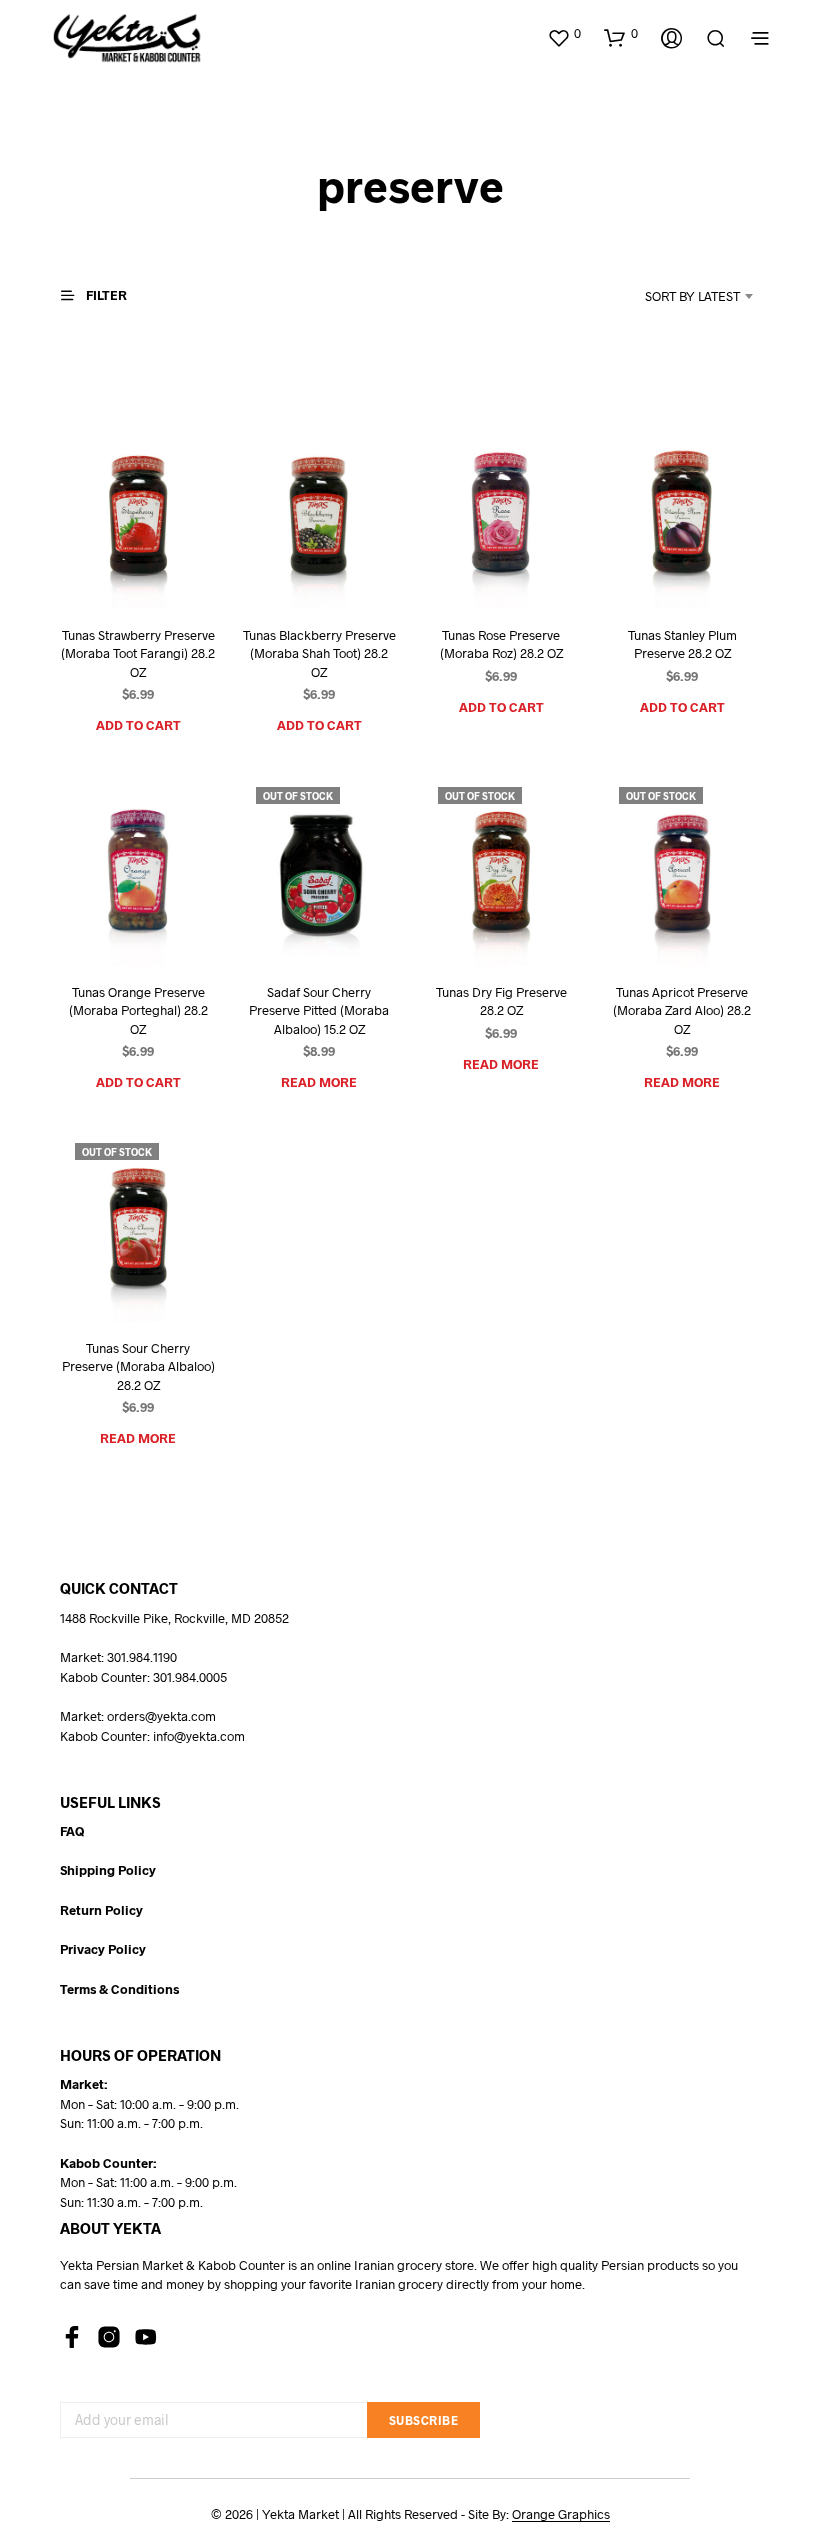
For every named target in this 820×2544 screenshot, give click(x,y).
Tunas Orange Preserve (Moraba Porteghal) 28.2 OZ (138, 1010)
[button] (564, 34)
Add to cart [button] (138, 725)
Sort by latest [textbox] (692, 296)
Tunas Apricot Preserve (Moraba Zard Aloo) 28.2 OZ (682, 1010)
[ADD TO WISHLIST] (114, 571)
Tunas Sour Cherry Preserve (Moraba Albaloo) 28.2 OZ (138, 1367)
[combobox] (666, 296)
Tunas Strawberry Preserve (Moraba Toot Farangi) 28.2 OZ (138, 653)
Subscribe (424, 2420)
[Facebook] (72, 2337)
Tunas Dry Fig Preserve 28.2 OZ (500, 1001)
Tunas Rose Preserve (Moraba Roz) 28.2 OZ (500, 644)
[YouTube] (146, 2337)
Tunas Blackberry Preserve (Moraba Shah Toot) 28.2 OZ (319, 653)
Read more (319, 1081)
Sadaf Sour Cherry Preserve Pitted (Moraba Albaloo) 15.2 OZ (319, 1010)
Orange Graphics (561, 2514)
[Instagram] (109, 2337)
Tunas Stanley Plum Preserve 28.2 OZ (681, 644)
